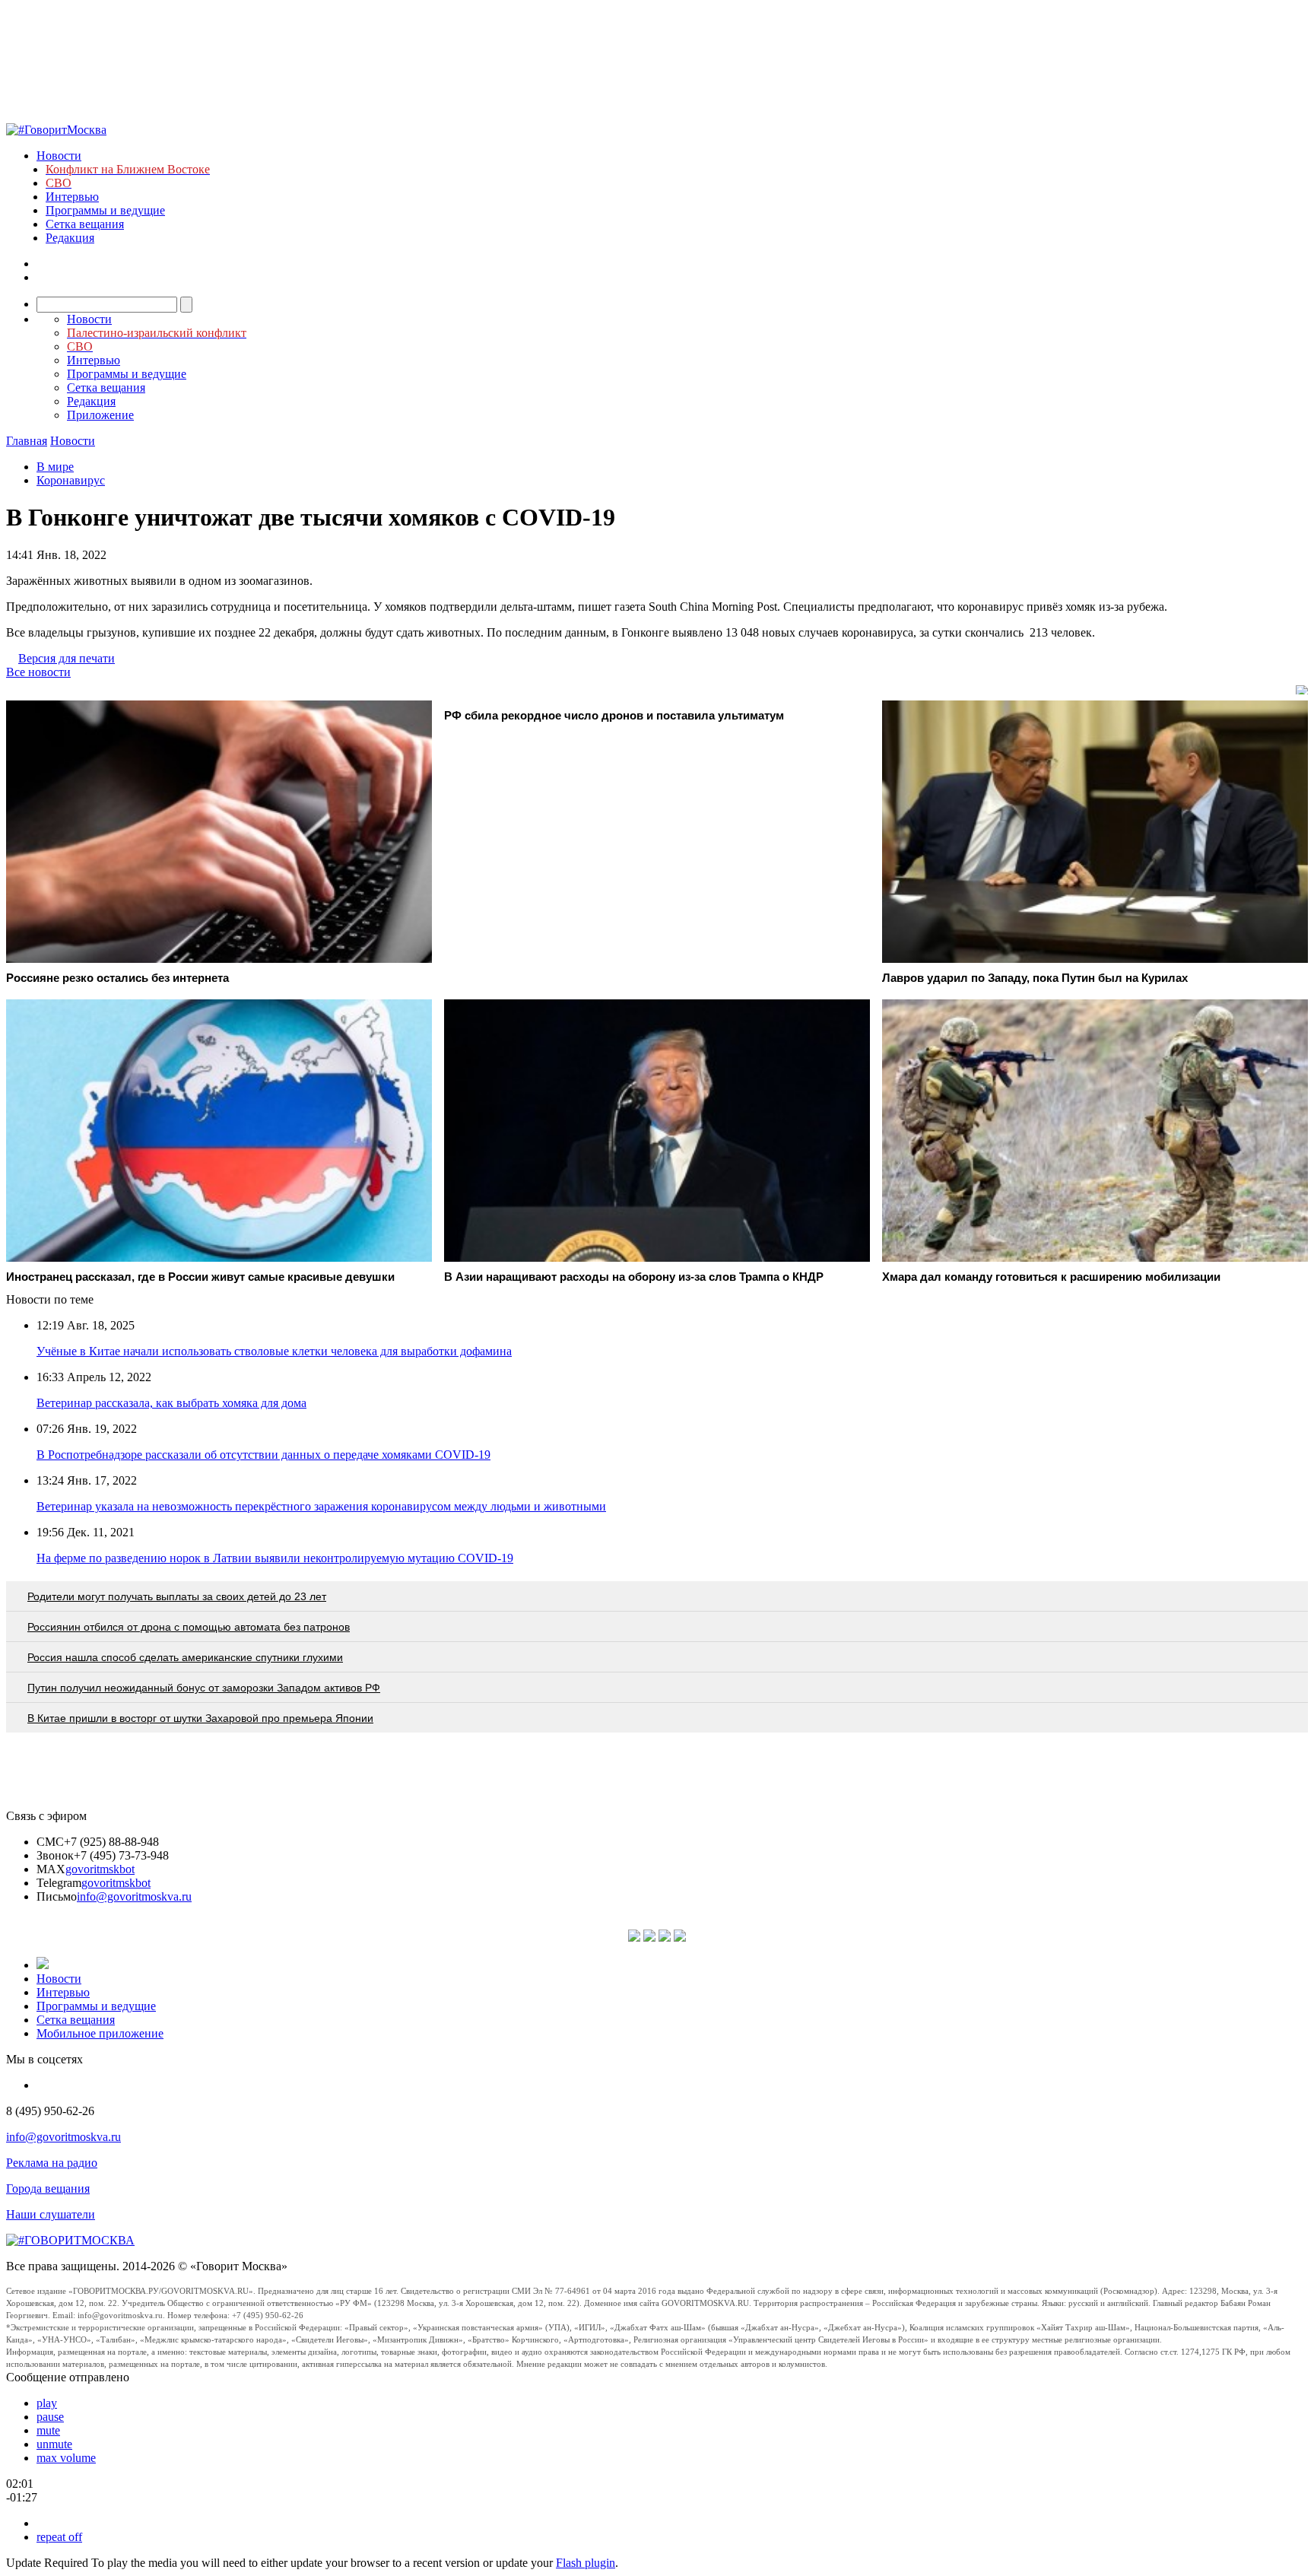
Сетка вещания (85, 224)
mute (48, 2430)
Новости (59, 156)
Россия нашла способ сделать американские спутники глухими (185, 1657)
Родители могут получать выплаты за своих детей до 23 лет (177, 1596)
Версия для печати (67, 658)
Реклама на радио (52, 2163)
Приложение (100, 415)
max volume (66, 2458)
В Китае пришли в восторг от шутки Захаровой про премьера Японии (200, 1718)
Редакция (70, 238)
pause (50, 2417)
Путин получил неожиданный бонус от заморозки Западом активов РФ (204, 1688)
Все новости (38, 672)
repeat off (59, 2537)
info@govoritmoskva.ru (134, 1896)
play (47, 2403)
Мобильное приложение (100, 2033)
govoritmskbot (100, 1869)
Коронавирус (71, 480)
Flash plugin (586, 2563)
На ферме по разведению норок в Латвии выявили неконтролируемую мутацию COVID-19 (275, 1558)
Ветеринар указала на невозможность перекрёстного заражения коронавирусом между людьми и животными (321, 1506)
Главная (27, 441)
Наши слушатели (51, 2214)
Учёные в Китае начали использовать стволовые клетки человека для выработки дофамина (274, 1351)
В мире (55, 467)
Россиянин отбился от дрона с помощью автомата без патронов (189, 1627)
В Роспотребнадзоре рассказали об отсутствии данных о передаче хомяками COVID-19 (263, 1455)
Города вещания (48, 2188)
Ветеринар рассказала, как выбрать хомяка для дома (171, 1403)
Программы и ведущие (105, 210)
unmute (54, 2444)
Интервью (72, 197)
